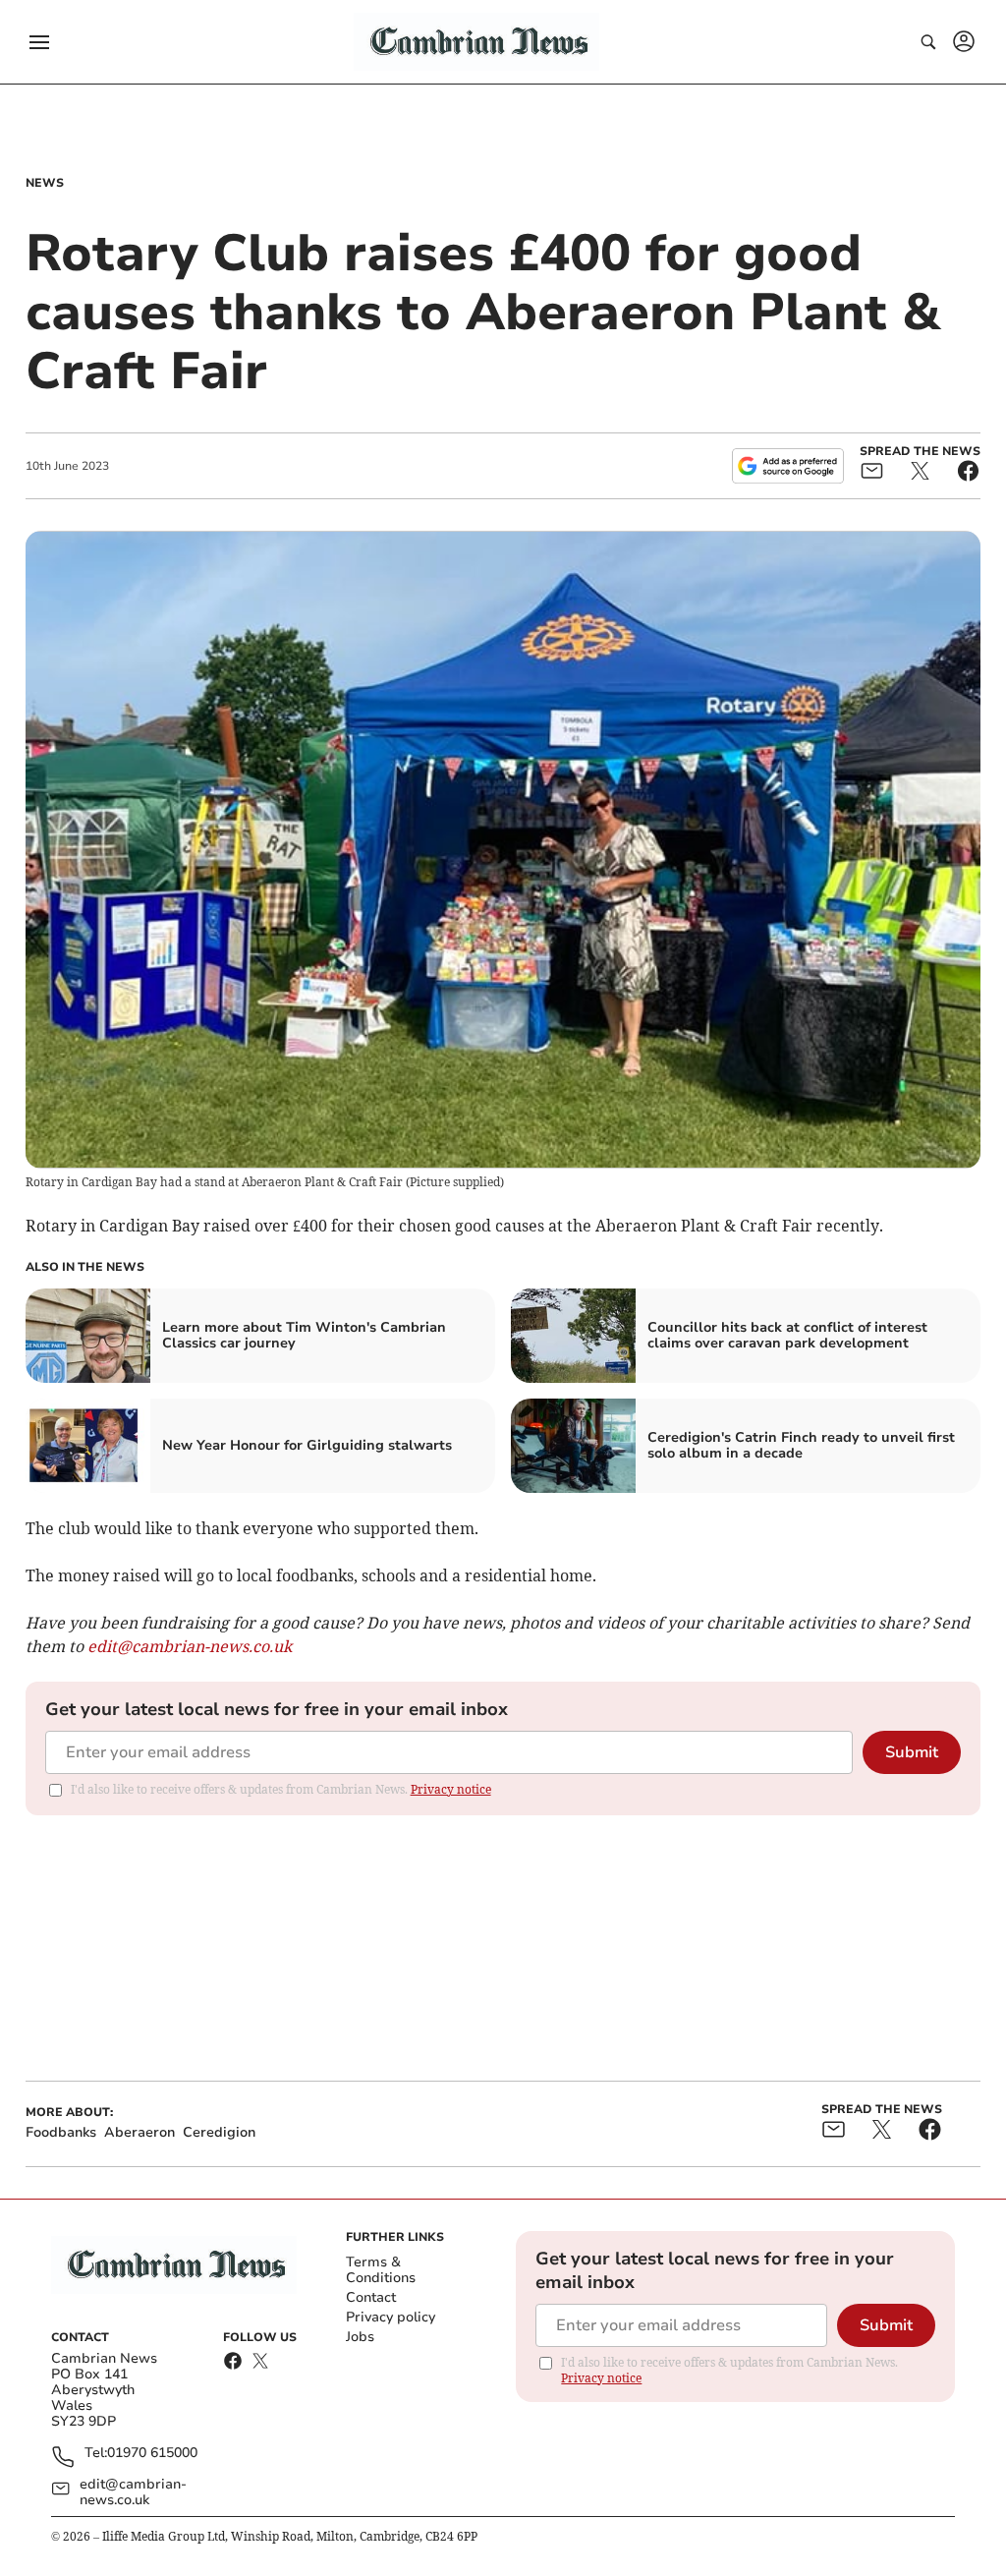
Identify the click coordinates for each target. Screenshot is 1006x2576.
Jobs (360, 2337)
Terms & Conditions (381, 2270)
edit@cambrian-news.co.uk (133, 2492)
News (45, 183)
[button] (39, 42)
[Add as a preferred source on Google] (788, 466)
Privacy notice (451, 1789)
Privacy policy (391, 2317)
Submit (912, 1752)
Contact (371, 2297)
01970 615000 (152, 2454)
